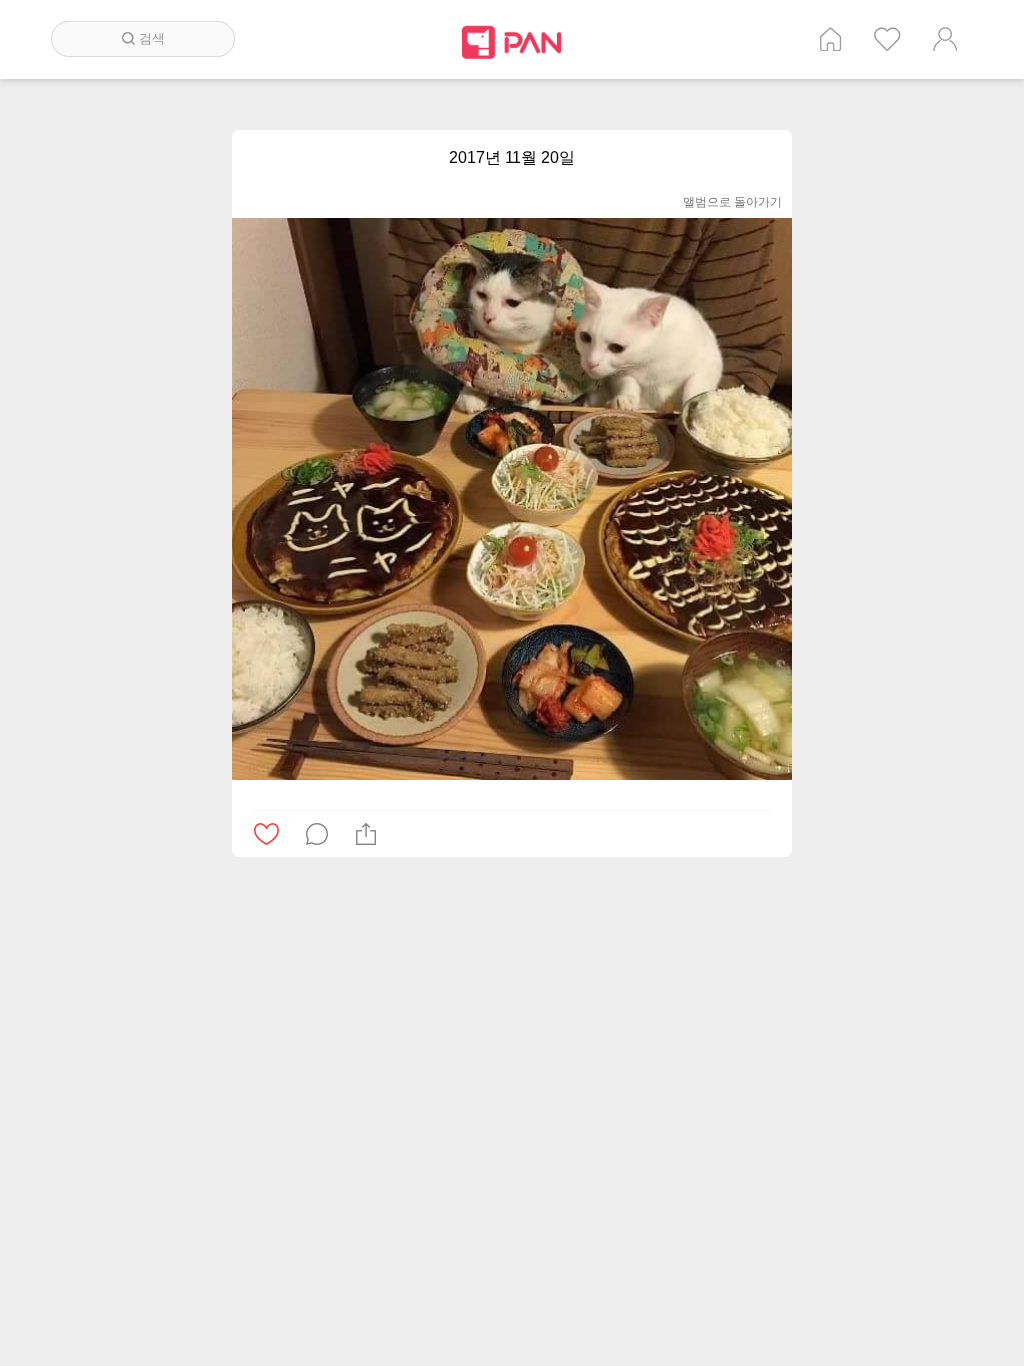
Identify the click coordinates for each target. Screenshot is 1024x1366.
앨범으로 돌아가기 (732, 202)
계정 (945, 39)
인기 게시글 (887, 39)
